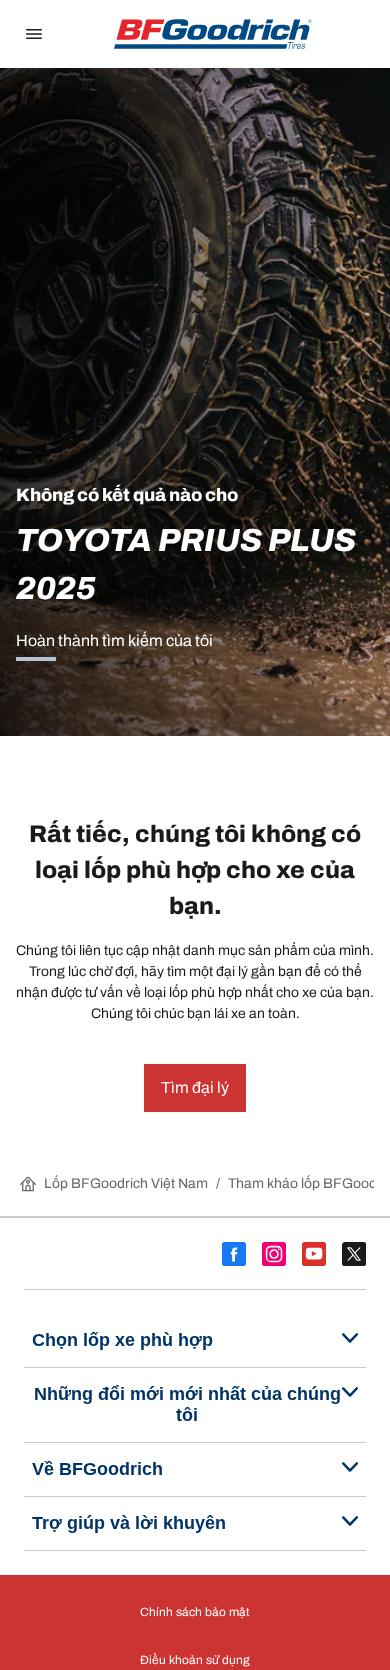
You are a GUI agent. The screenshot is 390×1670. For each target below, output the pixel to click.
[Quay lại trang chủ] (213, 34)
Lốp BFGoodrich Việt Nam (126, 1183)
